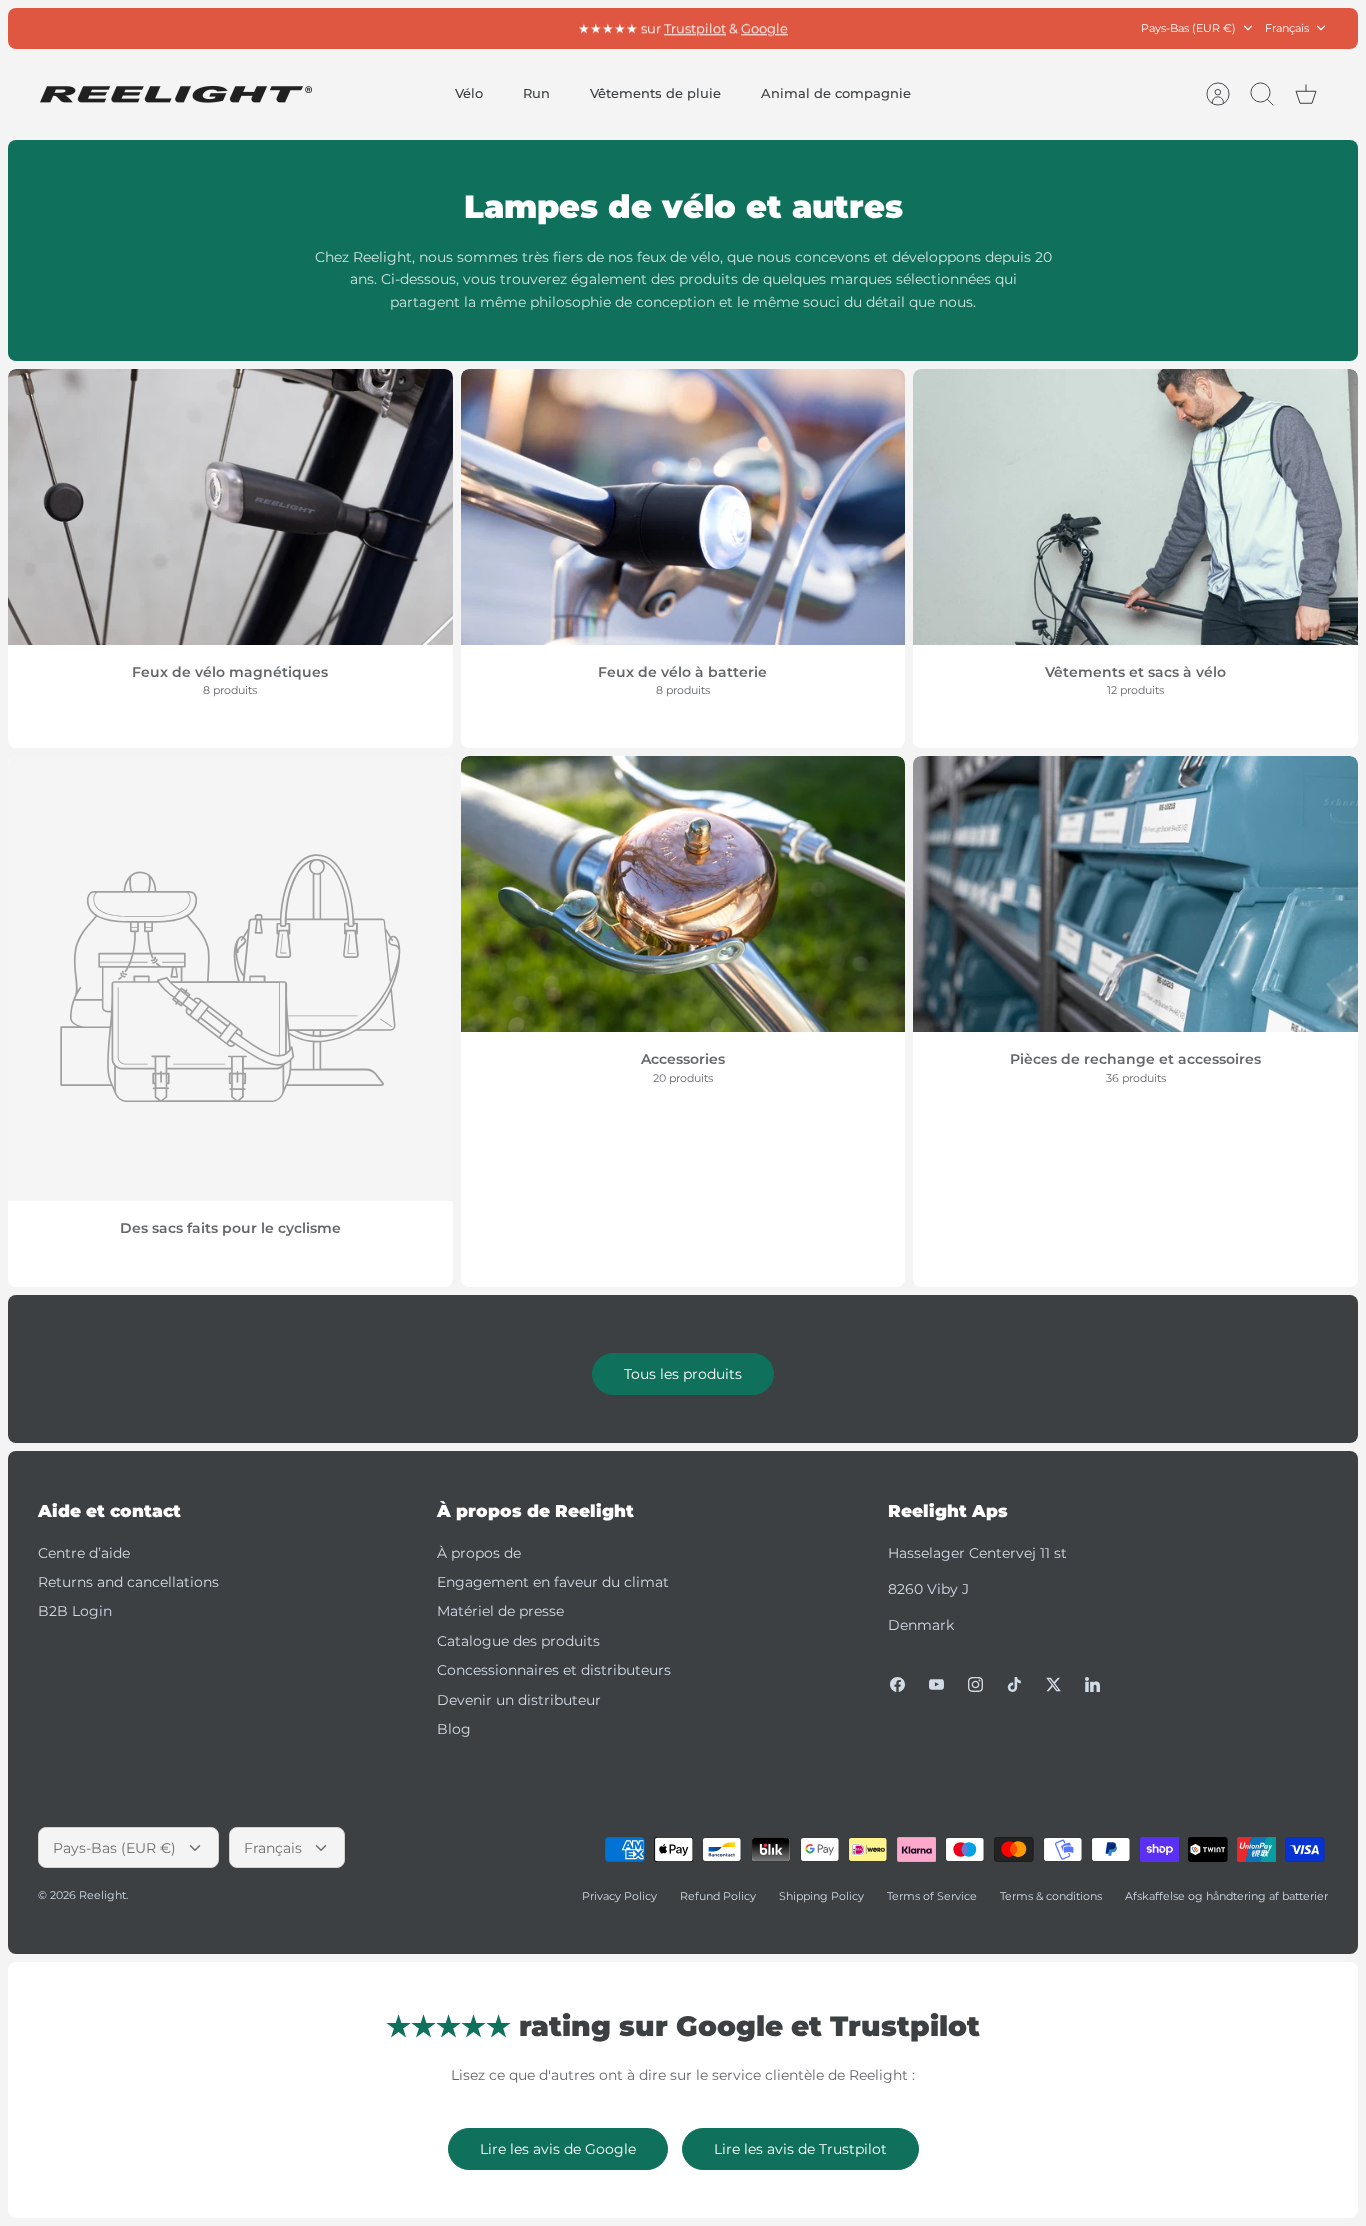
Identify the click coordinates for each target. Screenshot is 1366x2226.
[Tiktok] (1014, 1684)
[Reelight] (175, 94)
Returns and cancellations (128, 1582)
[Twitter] (1053, 1684)
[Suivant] (905, 28)
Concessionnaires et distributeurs (554, 1670)
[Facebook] (897, 1684)
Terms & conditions (1051, 1896)
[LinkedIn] (1092, 1684)
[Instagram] (975, 1684)
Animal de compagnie (836, 93)
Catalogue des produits (518, 1641)
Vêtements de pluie (655, 93)
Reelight (102, 1895)
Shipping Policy (821, 1896)
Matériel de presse (500, 1611)
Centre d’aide (84, 1553)
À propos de (479, 1553)
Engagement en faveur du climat (553, 1582)
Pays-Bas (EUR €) (1188, 28)
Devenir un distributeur (519, 1700)
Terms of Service (932, 1896)
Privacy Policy (619, 1896)
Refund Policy (718, 1896)
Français (1287, 28)
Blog (454, 1729)
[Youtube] (936, 1684)
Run (536, 93)
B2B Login (75, 1611)
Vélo (469, 93)
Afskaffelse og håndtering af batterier (1226, 1896)
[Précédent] (461, 28)
